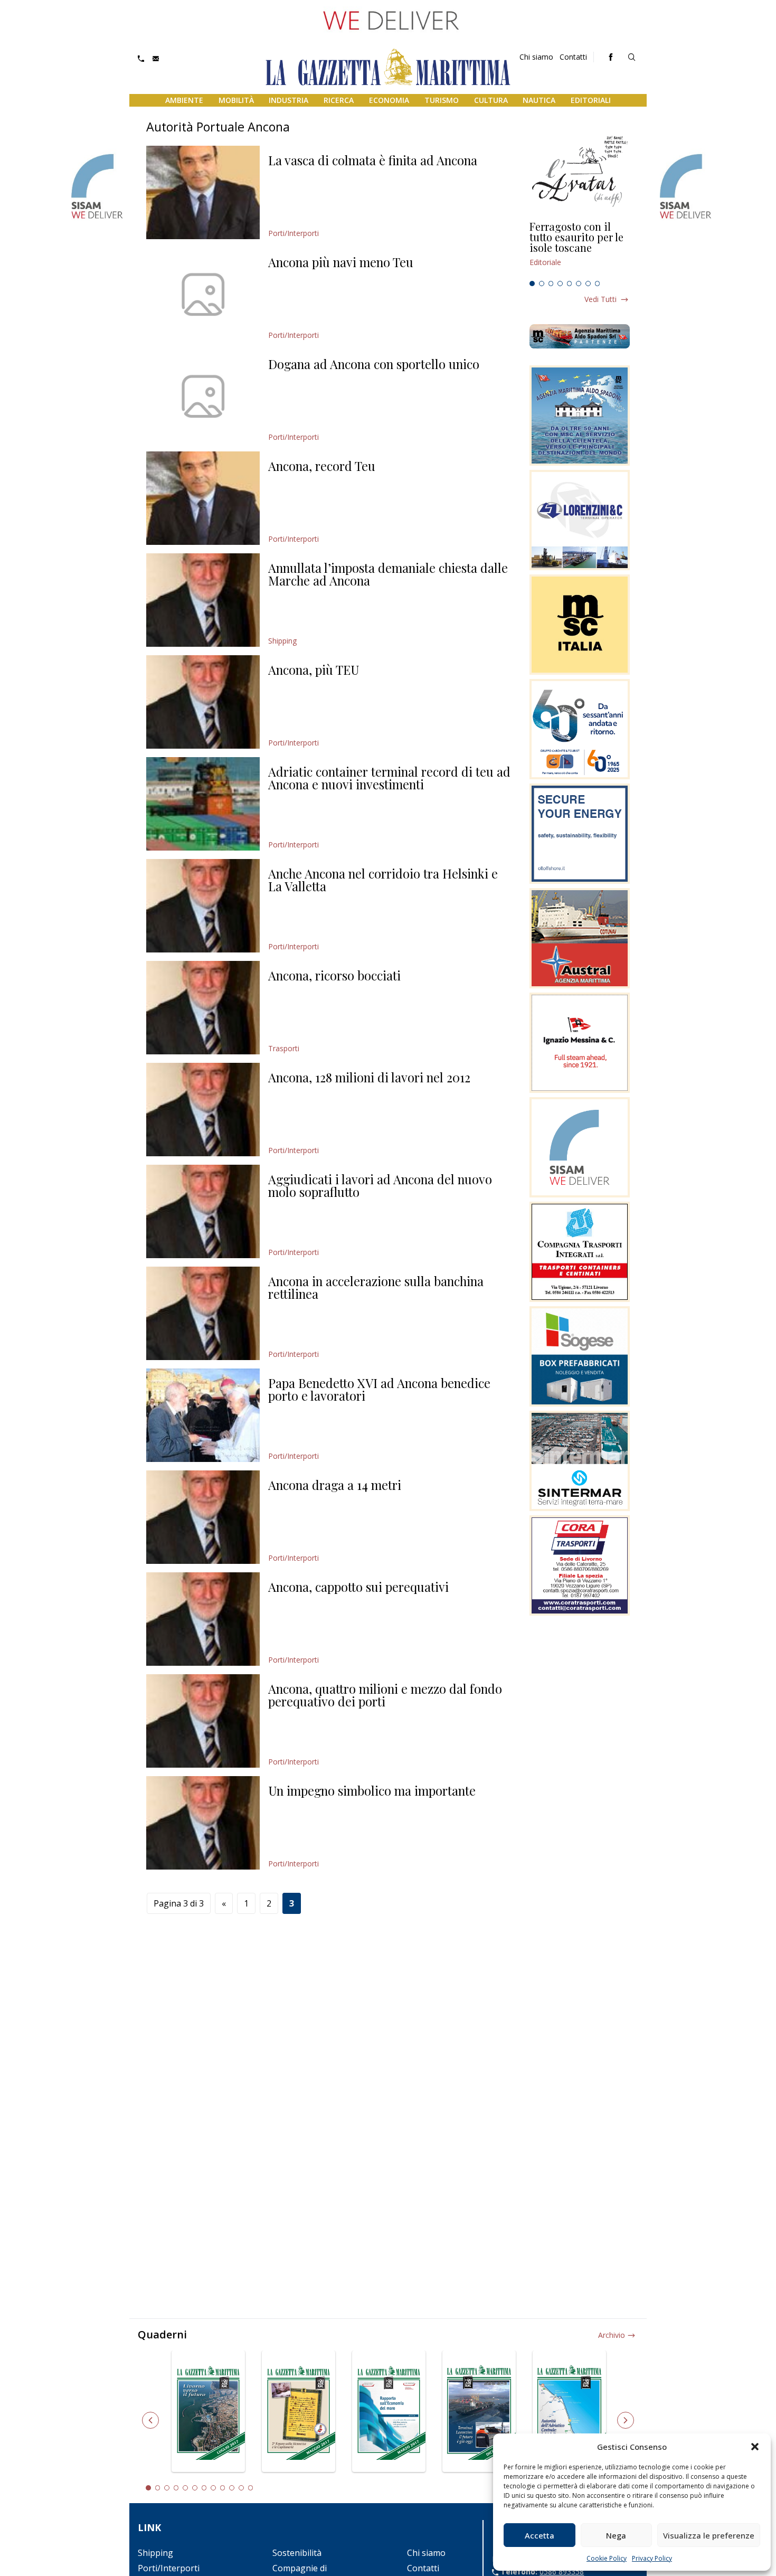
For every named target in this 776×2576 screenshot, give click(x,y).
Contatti (573, 57)
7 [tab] (588, 284)
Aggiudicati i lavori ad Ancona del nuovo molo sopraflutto (380, 1185)
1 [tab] (532, 284)
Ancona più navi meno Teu (341, 262)
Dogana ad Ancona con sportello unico (374, 364)
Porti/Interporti (294, 233)
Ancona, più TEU (314, 669)
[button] (755, 2447)
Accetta (540, 2535)
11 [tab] (241, 2488)
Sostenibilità (297, 2553)
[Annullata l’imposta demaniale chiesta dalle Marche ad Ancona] (203, 600)
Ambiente (184, 100)
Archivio (612, 2335)
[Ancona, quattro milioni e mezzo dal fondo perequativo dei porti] (203, 1721)
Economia (389, 100)
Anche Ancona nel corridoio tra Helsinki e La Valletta (383, 880)
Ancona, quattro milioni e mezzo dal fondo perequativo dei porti (385, 1695)
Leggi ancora (580, 249)
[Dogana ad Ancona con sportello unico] (203, 396)
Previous (150, 2420)
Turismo (442, 100)
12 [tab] (251, 2488)
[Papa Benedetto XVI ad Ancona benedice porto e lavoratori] (203, 1415)
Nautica (539, 100)
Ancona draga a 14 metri (335, 1485)
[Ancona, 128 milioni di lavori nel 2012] (203, 1110)
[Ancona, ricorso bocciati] (203, 1008)
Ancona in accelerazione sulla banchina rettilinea (376, 1287)
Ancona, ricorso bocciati (334, 975)
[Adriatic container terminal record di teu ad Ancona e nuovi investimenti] (203, 804)
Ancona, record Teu (322, 466)
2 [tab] (542, 284)
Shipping (282, 641)
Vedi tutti (600, 299)
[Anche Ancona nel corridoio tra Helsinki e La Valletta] (203, 906)
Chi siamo (536, 57)
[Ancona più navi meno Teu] (203, 294)
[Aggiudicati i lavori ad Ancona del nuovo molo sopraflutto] (203, 1211)
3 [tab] (551, 284)
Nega (616, 2535)
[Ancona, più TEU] (203, 702)
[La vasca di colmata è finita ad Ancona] (203, 192)
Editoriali (591, 100)
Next (626, 2420)
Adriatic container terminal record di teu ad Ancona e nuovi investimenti (389, 778)
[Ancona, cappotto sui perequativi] (203, 1619)
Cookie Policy (607, 2558)
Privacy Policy (652, 2558)
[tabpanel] (580, 249)
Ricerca (339, 100)
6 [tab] (579, 284)
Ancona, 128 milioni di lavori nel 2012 (369, 1077)
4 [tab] (560, 284)
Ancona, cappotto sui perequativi (358, 1587)
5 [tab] (570, 284)
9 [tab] (223, 2488)
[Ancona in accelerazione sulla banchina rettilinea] (203, 1313)
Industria (288, 100)
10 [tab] (232, 2488)
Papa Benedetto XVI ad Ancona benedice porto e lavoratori (379, 1389)
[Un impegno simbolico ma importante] (203, 1823)
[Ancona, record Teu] (203, 498)
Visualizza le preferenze (709, 2535)
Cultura (491, 100)
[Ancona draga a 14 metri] (203, 1517)
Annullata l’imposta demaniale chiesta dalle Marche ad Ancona (388, 574)
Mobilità (236, 100)
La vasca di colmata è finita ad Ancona (373, 160)
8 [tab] (598, 284)
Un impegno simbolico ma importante (372, 1790)
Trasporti (284, 1048)
